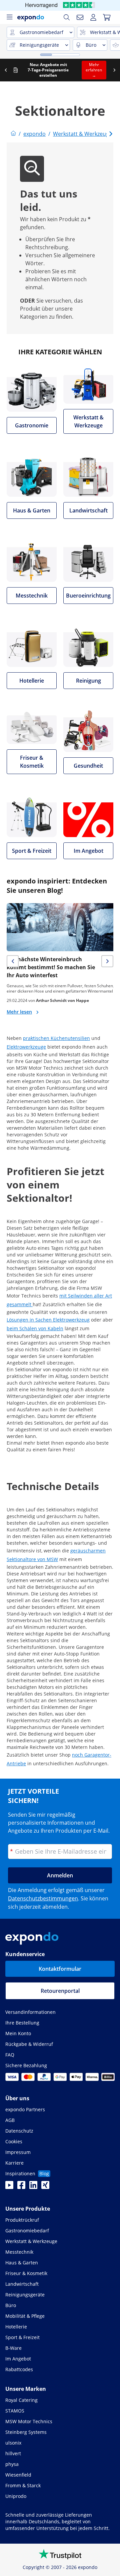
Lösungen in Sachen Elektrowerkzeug (48, 1320)
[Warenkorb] (107, 17)
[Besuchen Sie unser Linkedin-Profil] (33, 2187)
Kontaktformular (60, 1969)
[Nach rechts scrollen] (114, 70)
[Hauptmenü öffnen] (9, 17)
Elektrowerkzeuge (26, 1047)
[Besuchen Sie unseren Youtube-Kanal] (9, 2187)
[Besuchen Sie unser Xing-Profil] (45, 2187)
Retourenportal (60, 1991)
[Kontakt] (80, 17)
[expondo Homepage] (13, 134)
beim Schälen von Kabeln (35, 1328)
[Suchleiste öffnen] (67, 17)
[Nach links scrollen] (6, 70)
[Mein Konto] (93, 17)
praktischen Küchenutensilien (56, 1038)
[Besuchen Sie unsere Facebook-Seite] (21, 2187)
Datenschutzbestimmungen (43, 1898)
